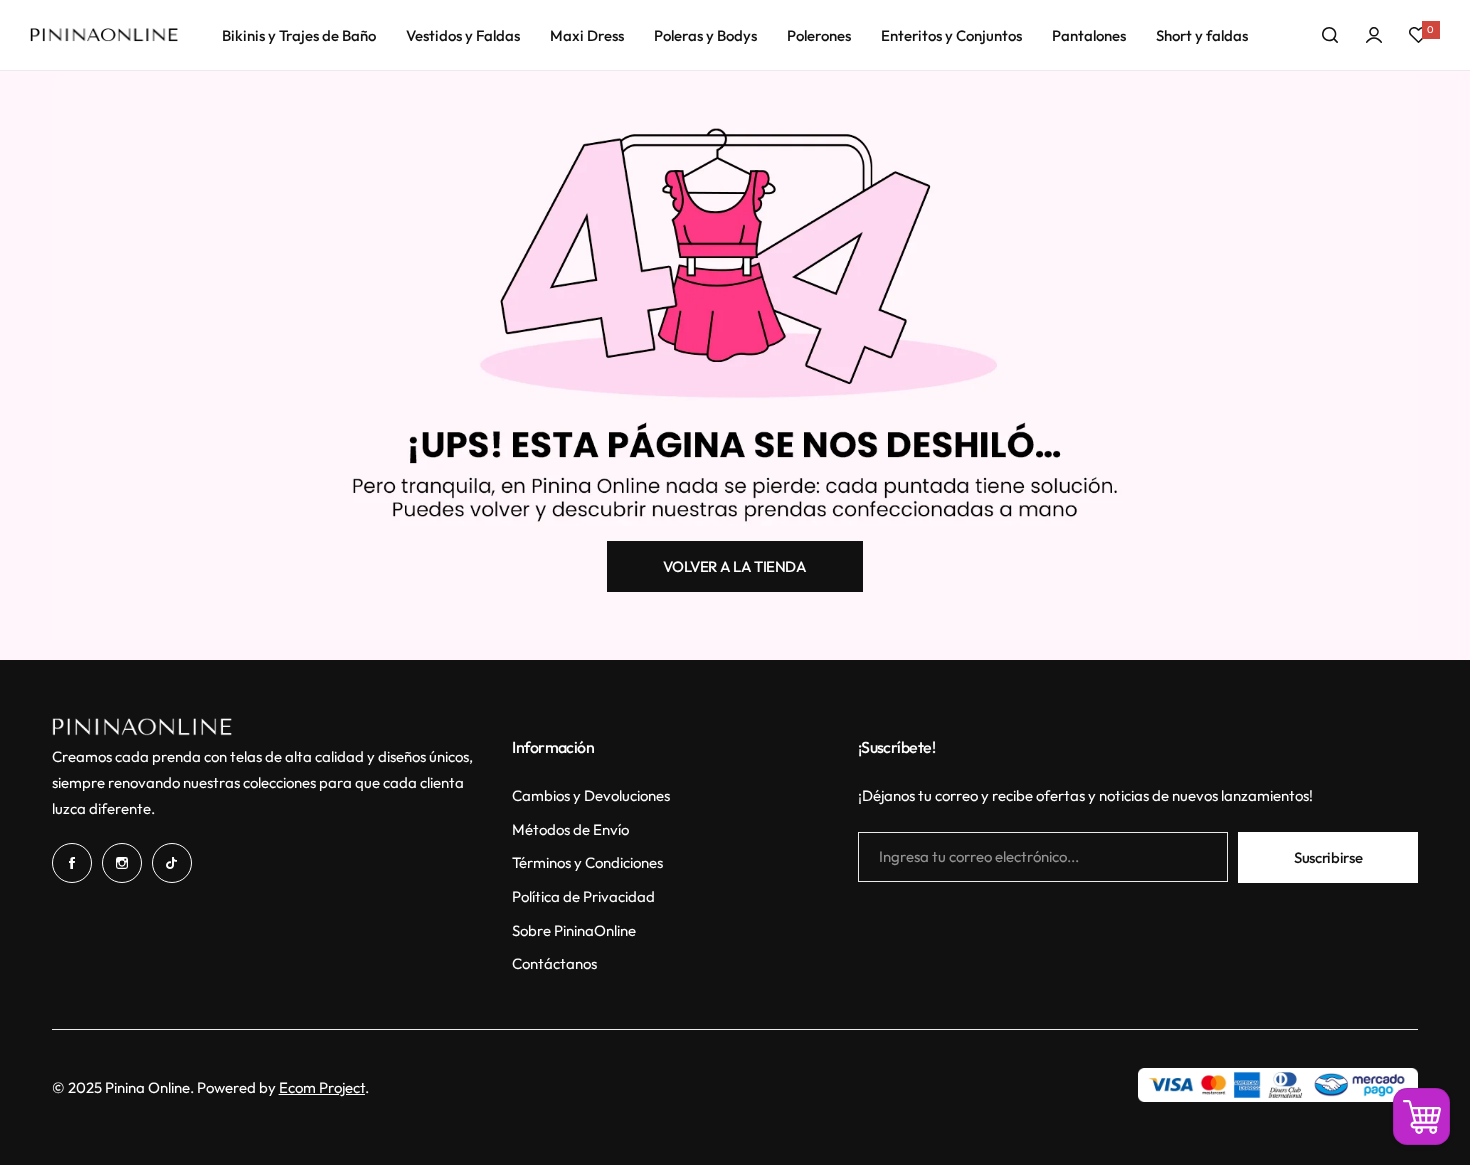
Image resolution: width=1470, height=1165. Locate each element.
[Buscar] (1330, 35)
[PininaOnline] (104, 35)
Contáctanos (554, 963)
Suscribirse (1328, 857)
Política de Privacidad (583, 896)
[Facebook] (72, 863)
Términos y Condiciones (587, 862)
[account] (1374, 35)
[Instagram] (122, 863)
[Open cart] (1421, 1116)
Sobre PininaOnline (574, 930)
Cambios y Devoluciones (591, 795)
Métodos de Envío (570, 829)
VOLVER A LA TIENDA (735, 566)
